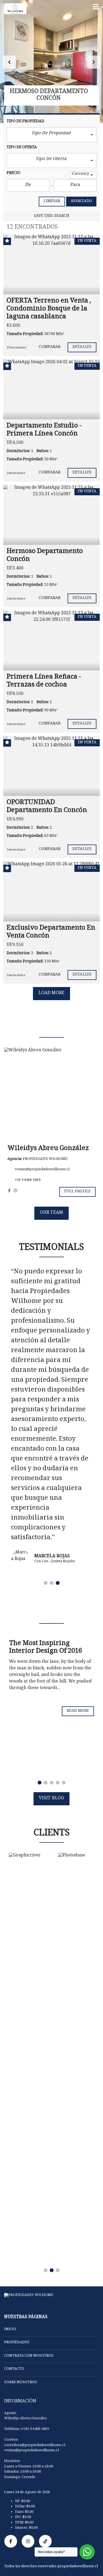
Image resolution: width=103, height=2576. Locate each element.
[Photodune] (76, 2058)
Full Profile (77, 1192)
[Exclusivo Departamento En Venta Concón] (51, 891)
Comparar (50, 347)
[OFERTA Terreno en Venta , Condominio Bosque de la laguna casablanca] (51, 264)
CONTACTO (14, 2369)
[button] (9, 62)
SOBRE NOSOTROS (21, 2383)
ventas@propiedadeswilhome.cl (42, 1170)
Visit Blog (51, 1799)
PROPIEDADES (17, 2343)
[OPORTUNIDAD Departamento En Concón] (51, 766)
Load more (52, 993)
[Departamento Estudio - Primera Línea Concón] (51, 389)
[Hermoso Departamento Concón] (51, 515)
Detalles (82, 347)
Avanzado (81, 201)
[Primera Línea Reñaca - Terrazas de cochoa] (51, 640)
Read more (78, 1711)
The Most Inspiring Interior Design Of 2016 (46, 1648)
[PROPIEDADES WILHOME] (13, 9)
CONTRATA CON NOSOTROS (29, 2356)
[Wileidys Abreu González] (51, 1095)
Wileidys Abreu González (48, 1149)
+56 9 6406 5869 (27, 1180)
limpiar (52, 201)
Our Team (51, 1213)
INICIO (10, 2330)
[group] (51, 62)
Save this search (52, 216)
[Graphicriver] (27, 1857)
